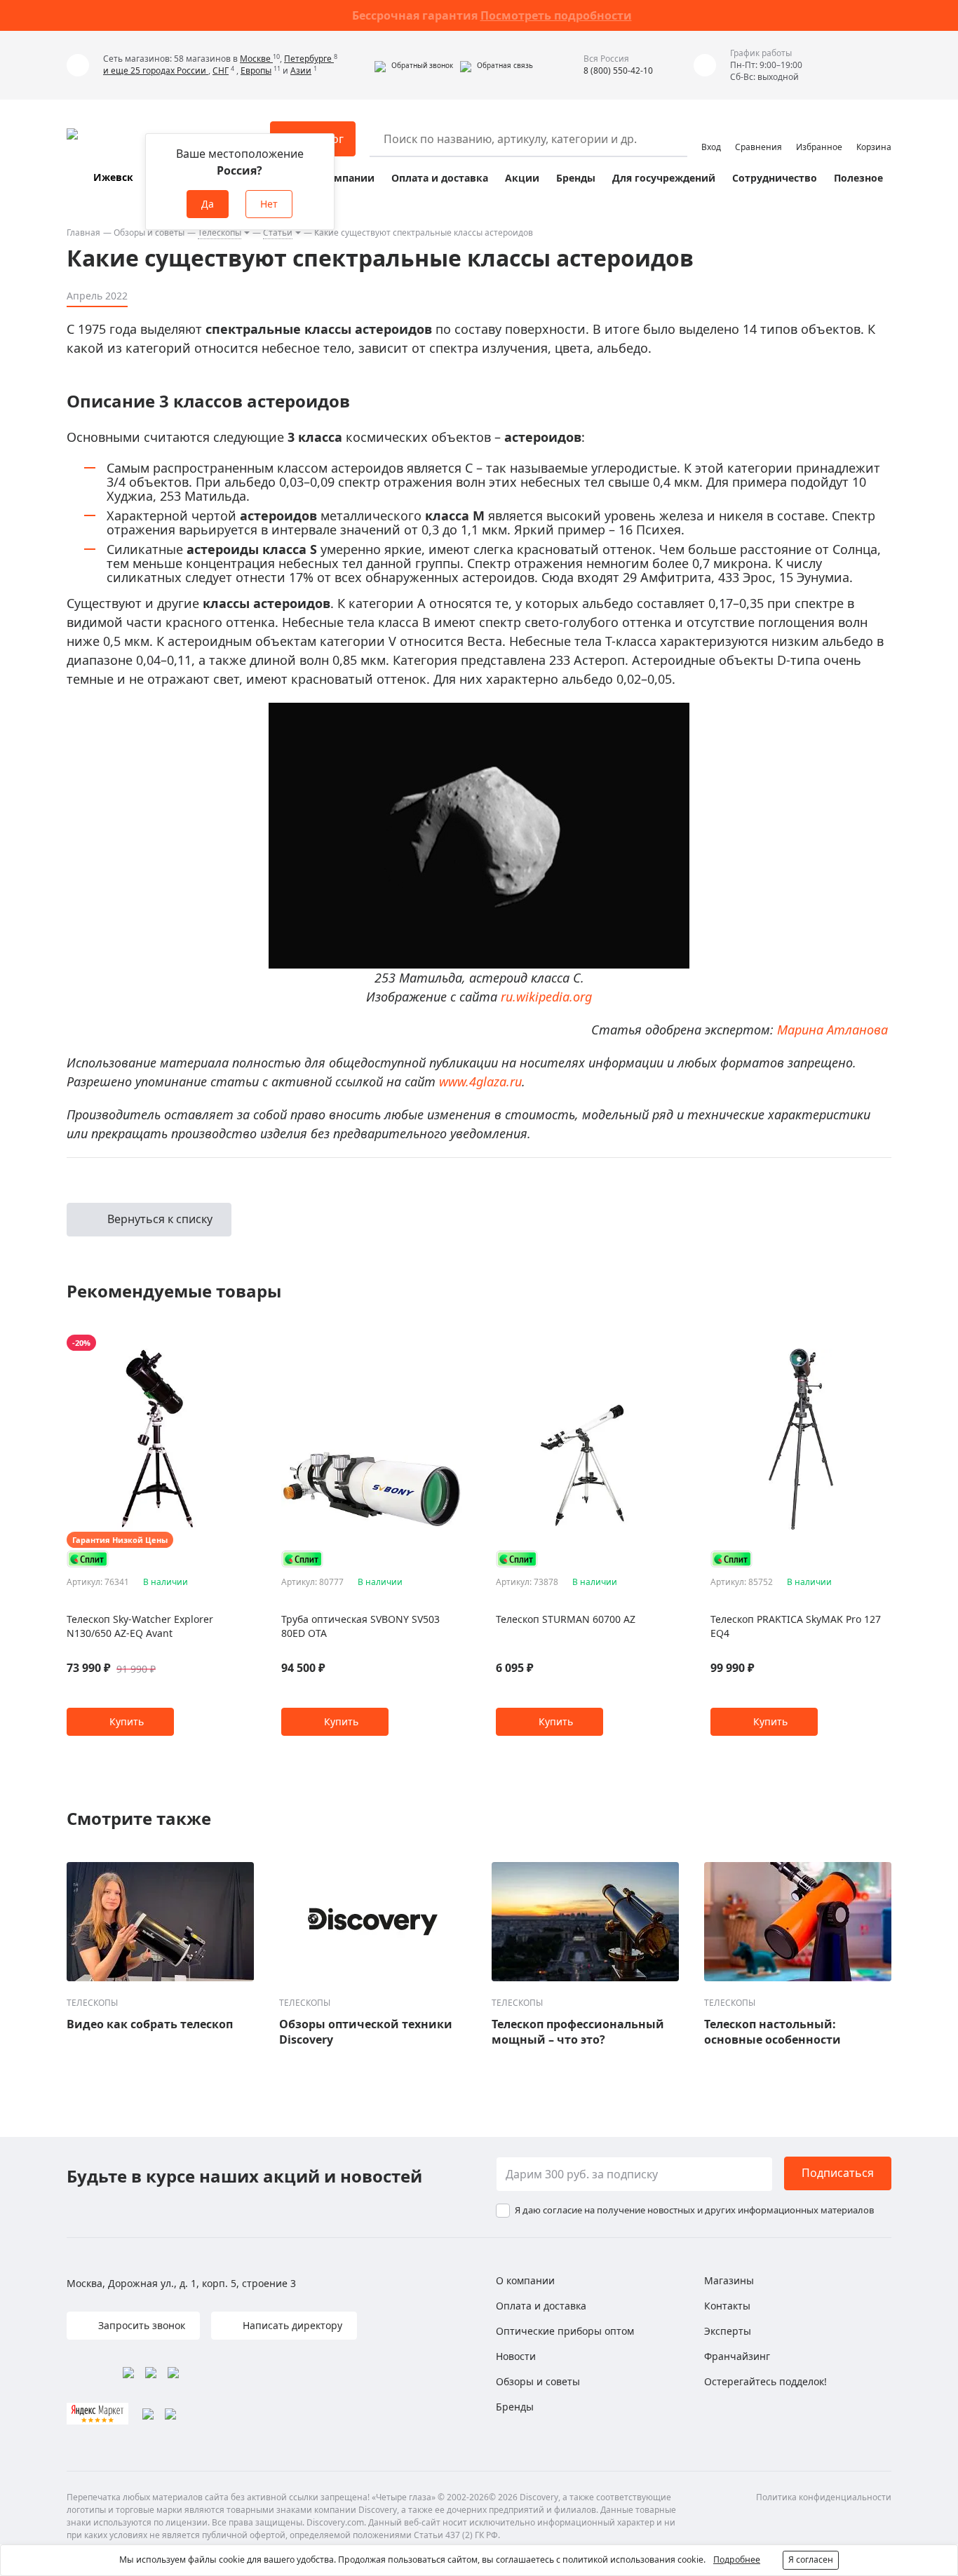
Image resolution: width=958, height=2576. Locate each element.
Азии (301, 70)
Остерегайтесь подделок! (765, 2381)
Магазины (729, 2280)
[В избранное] (223, 1343)
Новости (516, 2356)
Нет (269, 204)
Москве (256, 59)
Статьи (278, 232)
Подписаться (838, 2173)
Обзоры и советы (149, 232)
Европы (256, 70)
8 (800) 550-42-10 (618, 70)
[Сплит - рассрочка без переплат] (88, 1559)
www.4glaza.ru (480, 1081)
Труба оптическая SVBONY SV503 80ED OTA (360, 1626)
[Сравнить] (240, 1343)
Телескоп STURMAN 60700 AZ (566, 1619)
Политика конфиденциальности (824, 2497)
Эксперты (728, 2331)
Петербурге (309, 59)
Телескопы (220, 232)
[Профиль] (711, 133)
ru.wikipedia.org (546, 997)
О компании (343, 178)
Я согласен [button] (811, 2560)
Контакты (727, 2306)
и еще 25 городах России (156, 70)
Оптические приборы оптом (565, 2331)
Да (208, 204)
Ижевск (113, 177)
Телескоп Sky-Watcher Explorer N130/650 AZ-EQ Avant (140, 1626)
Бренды (576, 178)
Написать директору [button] (291, 2325)
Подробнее (737, 2560)
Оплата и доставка (440, 178)
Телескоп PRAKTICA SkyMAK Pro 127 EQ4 (796, 1626)
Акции (522, 178)
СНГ (221, 70)
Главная (83, 232)
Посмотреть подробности (556, 15)
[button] (414, 65)
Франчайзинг (737, 2356)
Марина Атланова (832, 1030)
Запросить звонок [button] (140, 2325)
